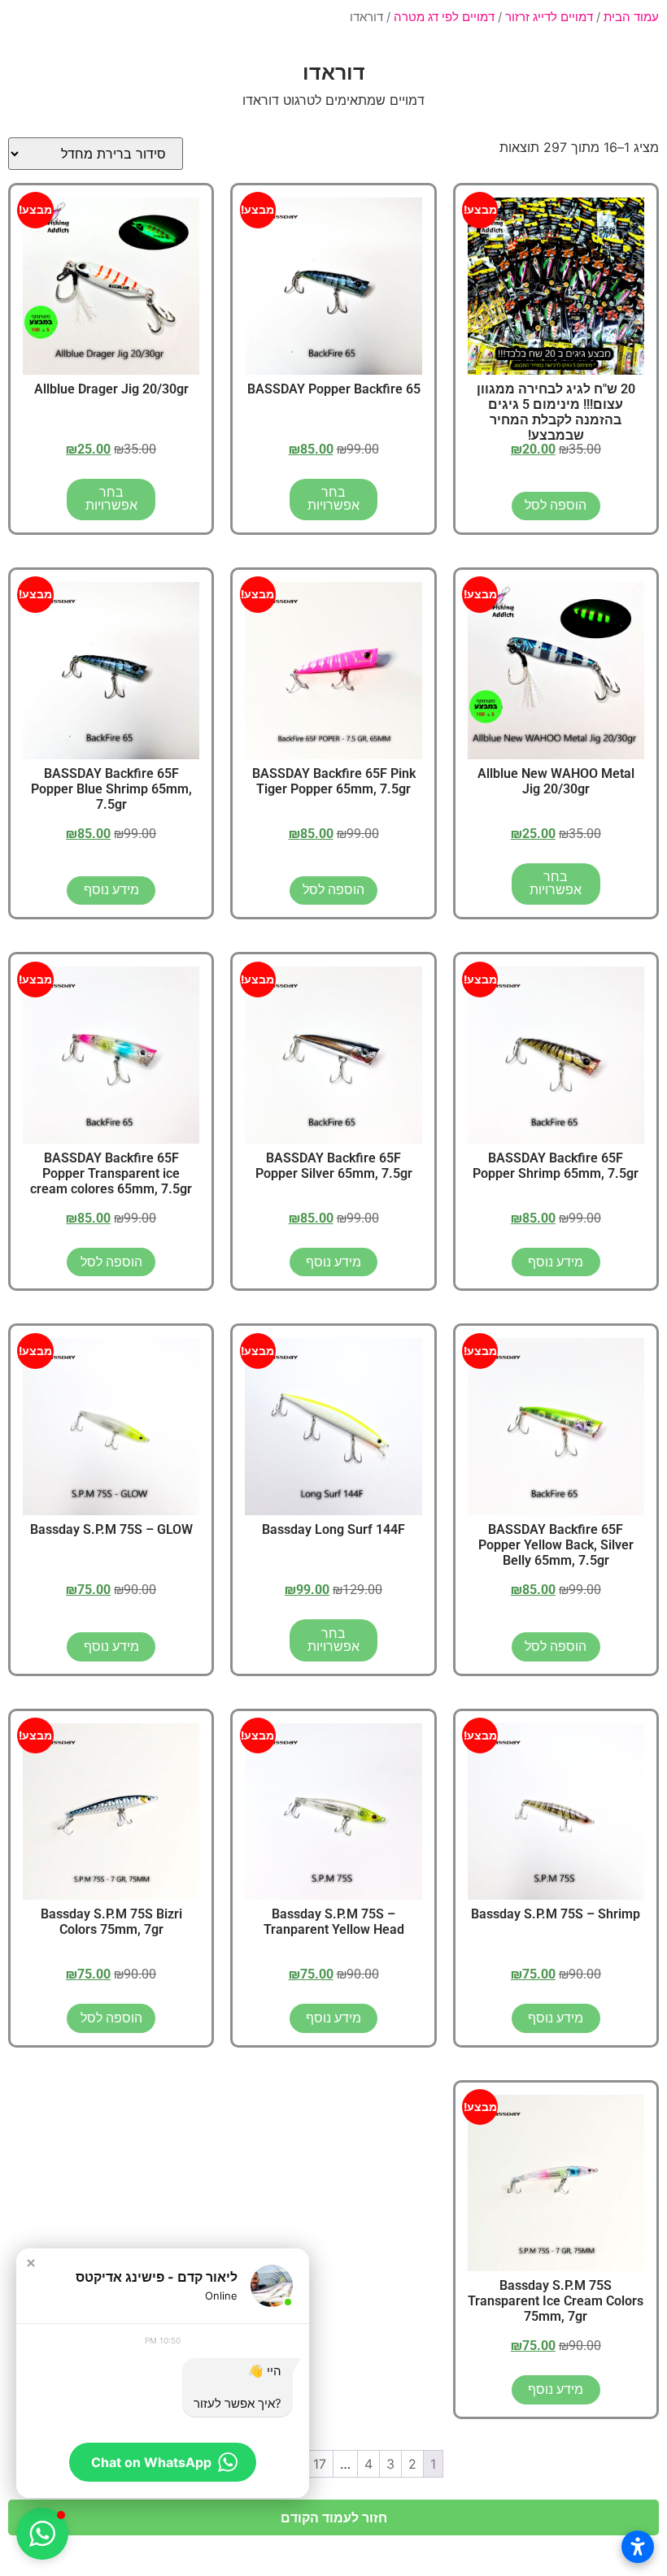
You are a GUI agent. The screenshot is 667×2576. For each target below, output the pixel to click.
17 (320, 2464)
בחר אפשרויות (333, 499)
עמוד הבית (631, 17)
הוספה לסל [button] (556, 505)
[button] (31, 2263)
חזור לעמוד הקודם (334, 2517)
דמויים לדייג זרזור (549, 17)
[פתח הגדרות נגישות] (638, 2547)
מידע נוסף (111, 890)
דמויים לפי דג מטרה (444, 17)
